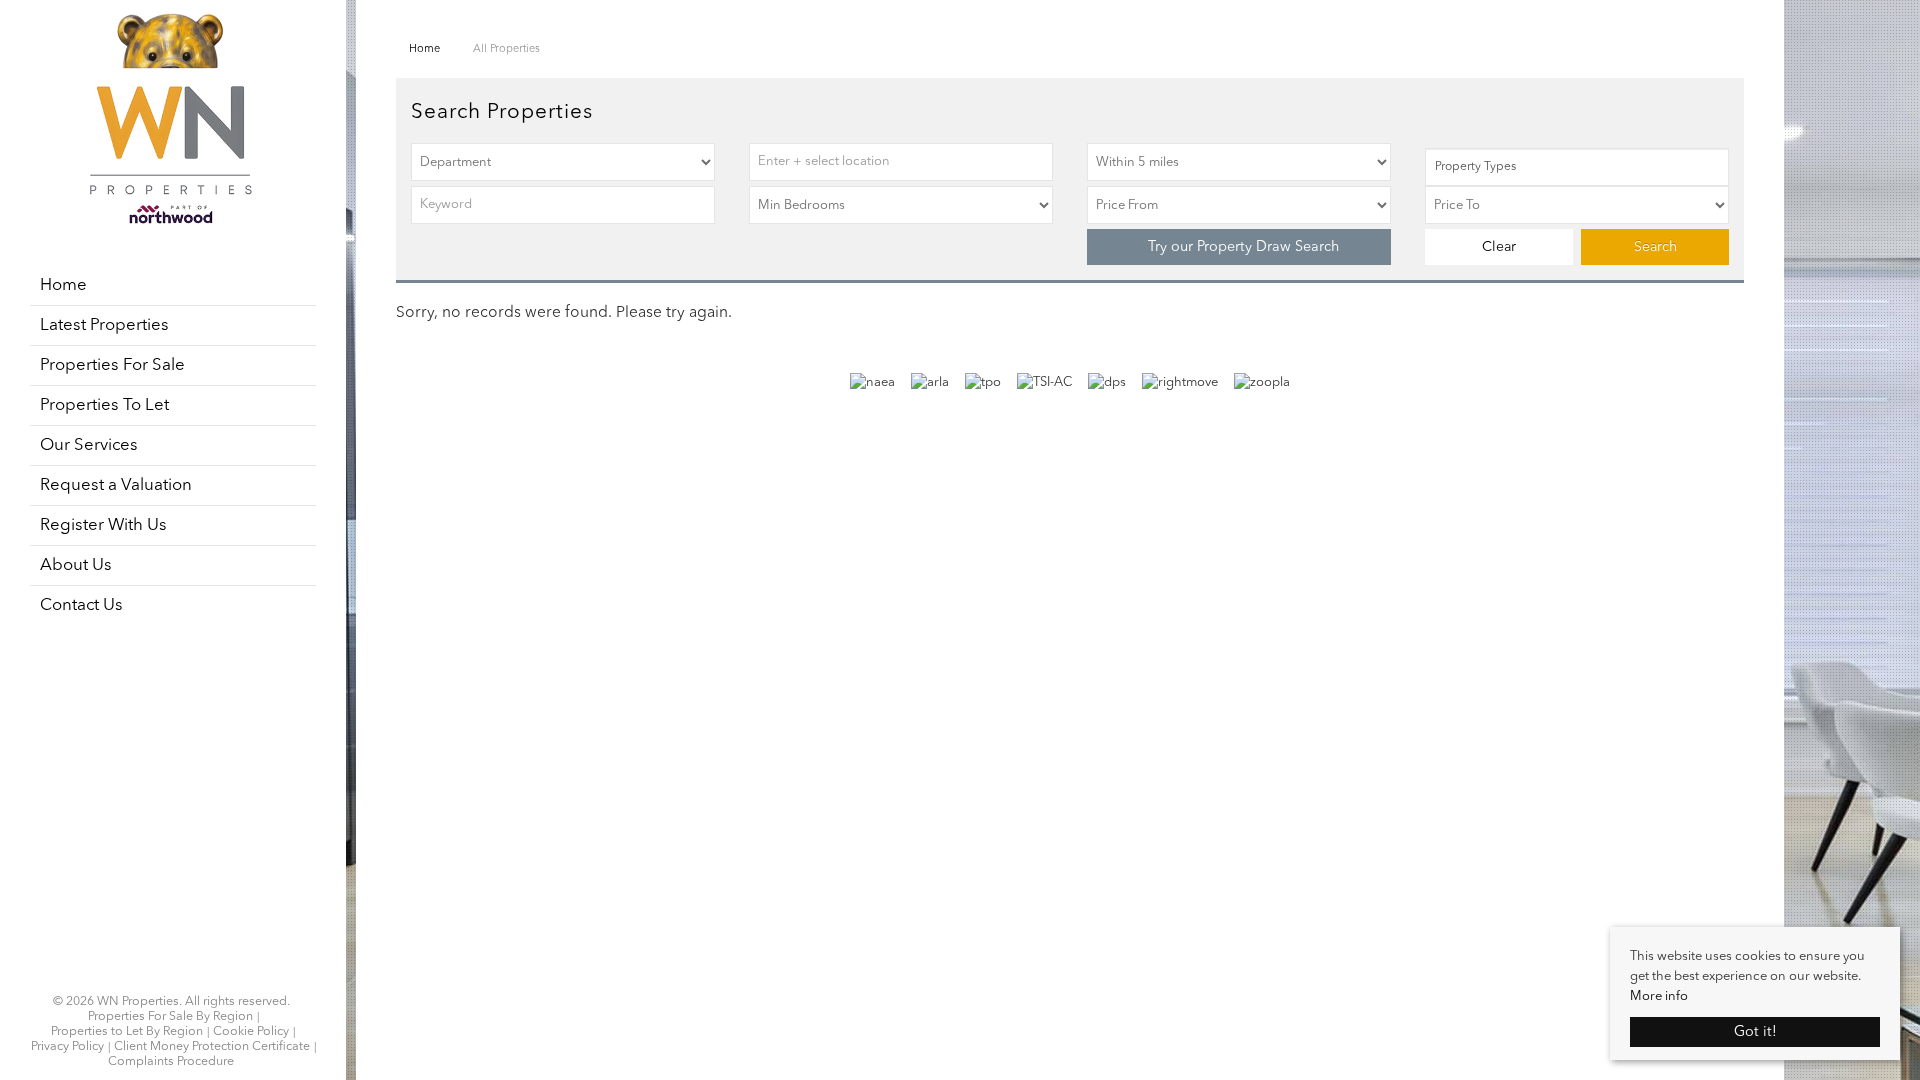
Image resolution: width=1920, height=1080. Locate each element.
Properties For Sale (112, 365)
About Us (76, 565)
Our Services (89, 445)
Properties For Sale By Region (170, 1017)
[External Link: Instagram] (165, 977)
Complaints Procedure (171, 1062)
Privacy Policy (67, 1047)
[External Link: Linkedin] (171, 977)
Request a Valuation (116, 485)
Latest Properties (104, 325)
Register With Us (103, 525)
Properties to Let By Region (127, 1032)
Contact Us (81, 605)
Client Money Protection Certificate (212, 1047)
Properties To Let (104, 405)
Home (63, 285)
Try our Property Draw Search (1239, 247)
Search (1655, 247)
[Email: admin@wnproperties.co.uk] (183, 977)
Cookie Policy (251, 1032)
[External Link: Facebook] (159, 977)
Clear (1499, 247)
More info (1659, 996)
